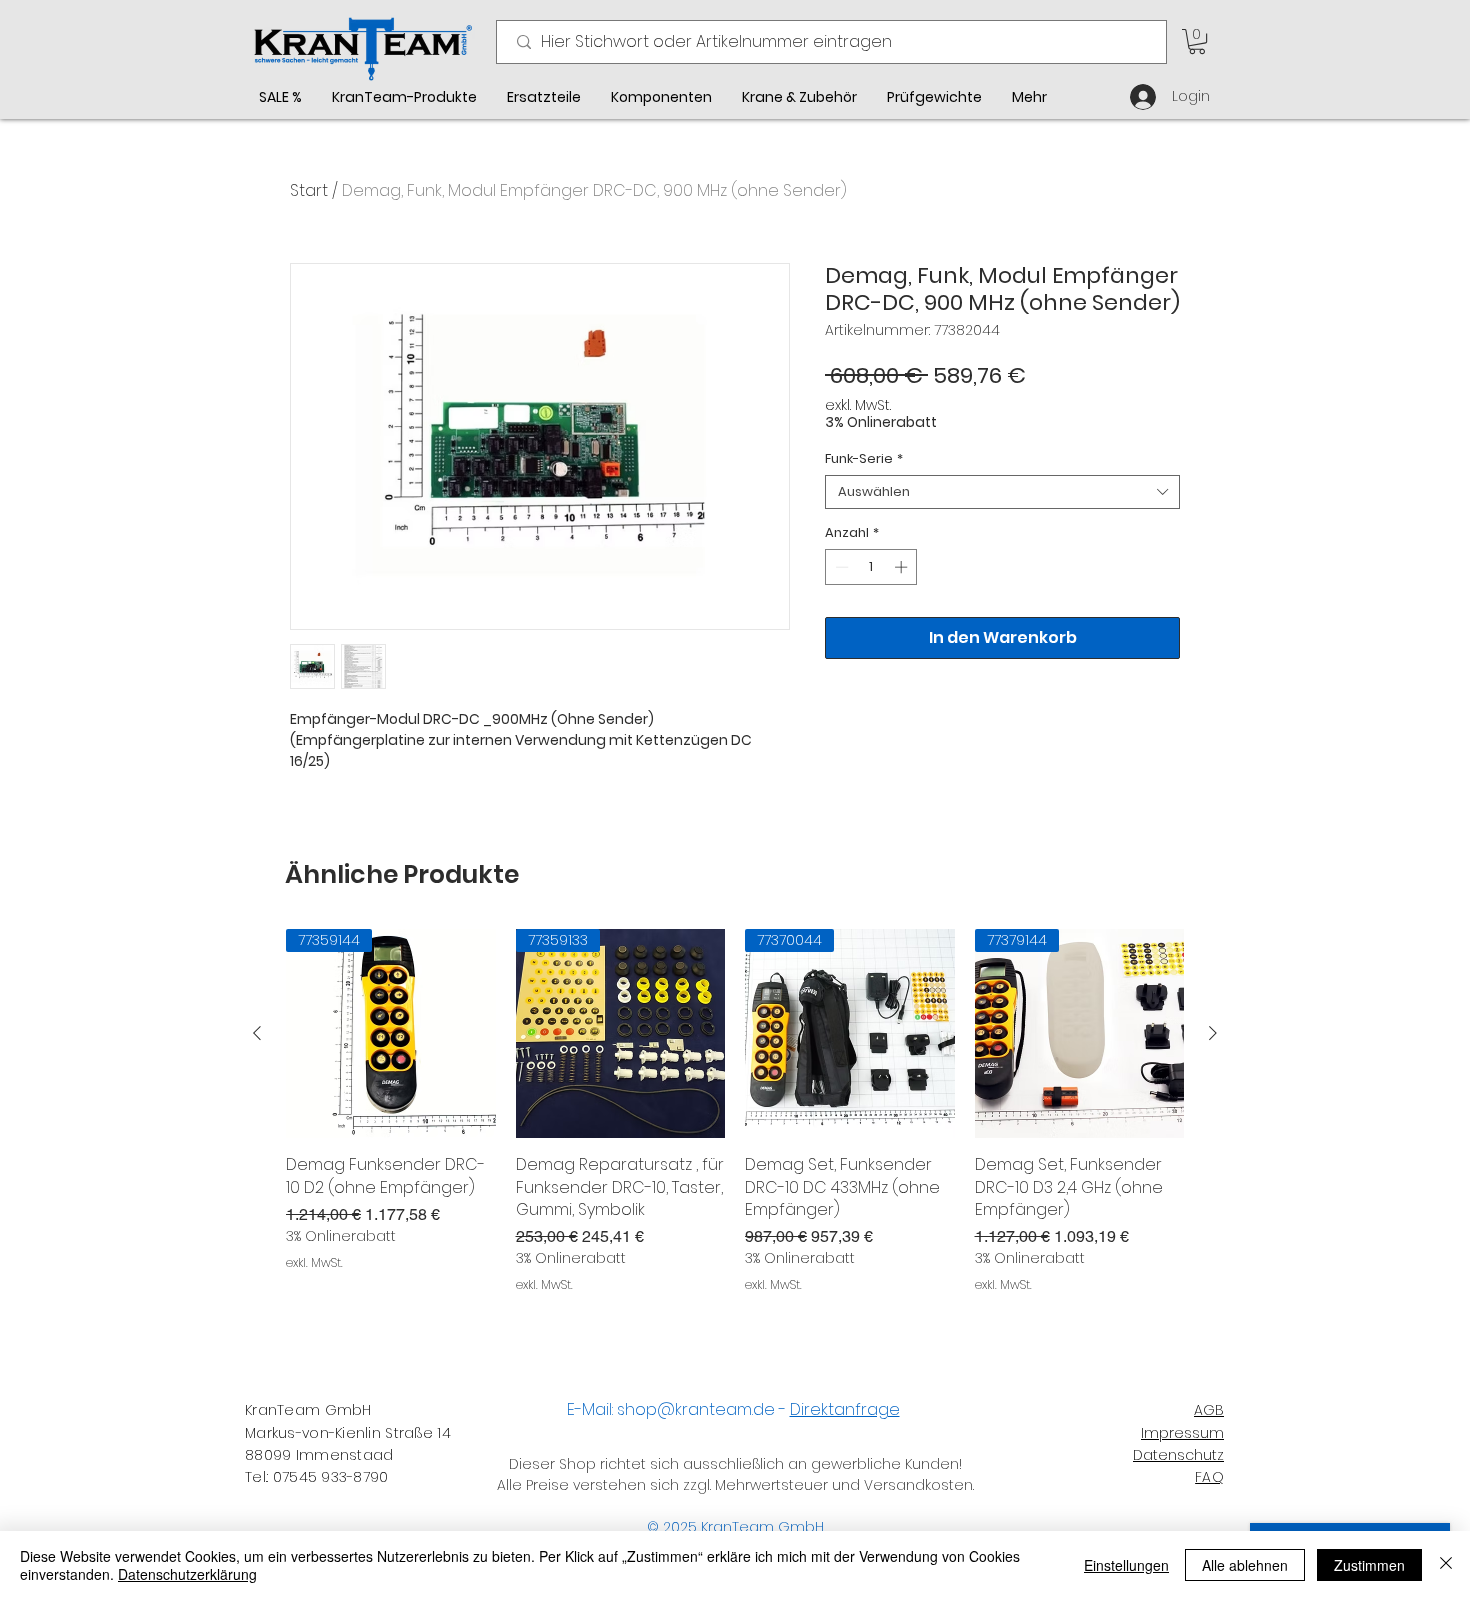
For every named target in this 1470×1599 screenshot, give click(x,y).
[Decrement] (840, 567)
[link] (1197, 41)
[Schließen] (1446, 1565)
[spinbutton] (871, 567)
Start (309, 190)
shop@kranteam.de (696, 1409)
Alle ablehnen (1245, 1565)
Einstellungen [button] (1126, 1565)
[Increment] (903, 567)
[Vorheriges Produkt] (257, 1033)
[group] (735, 1123)
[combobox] (1002, 492)
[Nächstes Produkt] (1213, 1033)
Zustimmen (1369, 1565)
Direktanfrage (845, 1409)
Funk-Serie (864, 459)
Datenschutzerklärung (187, 1574)
